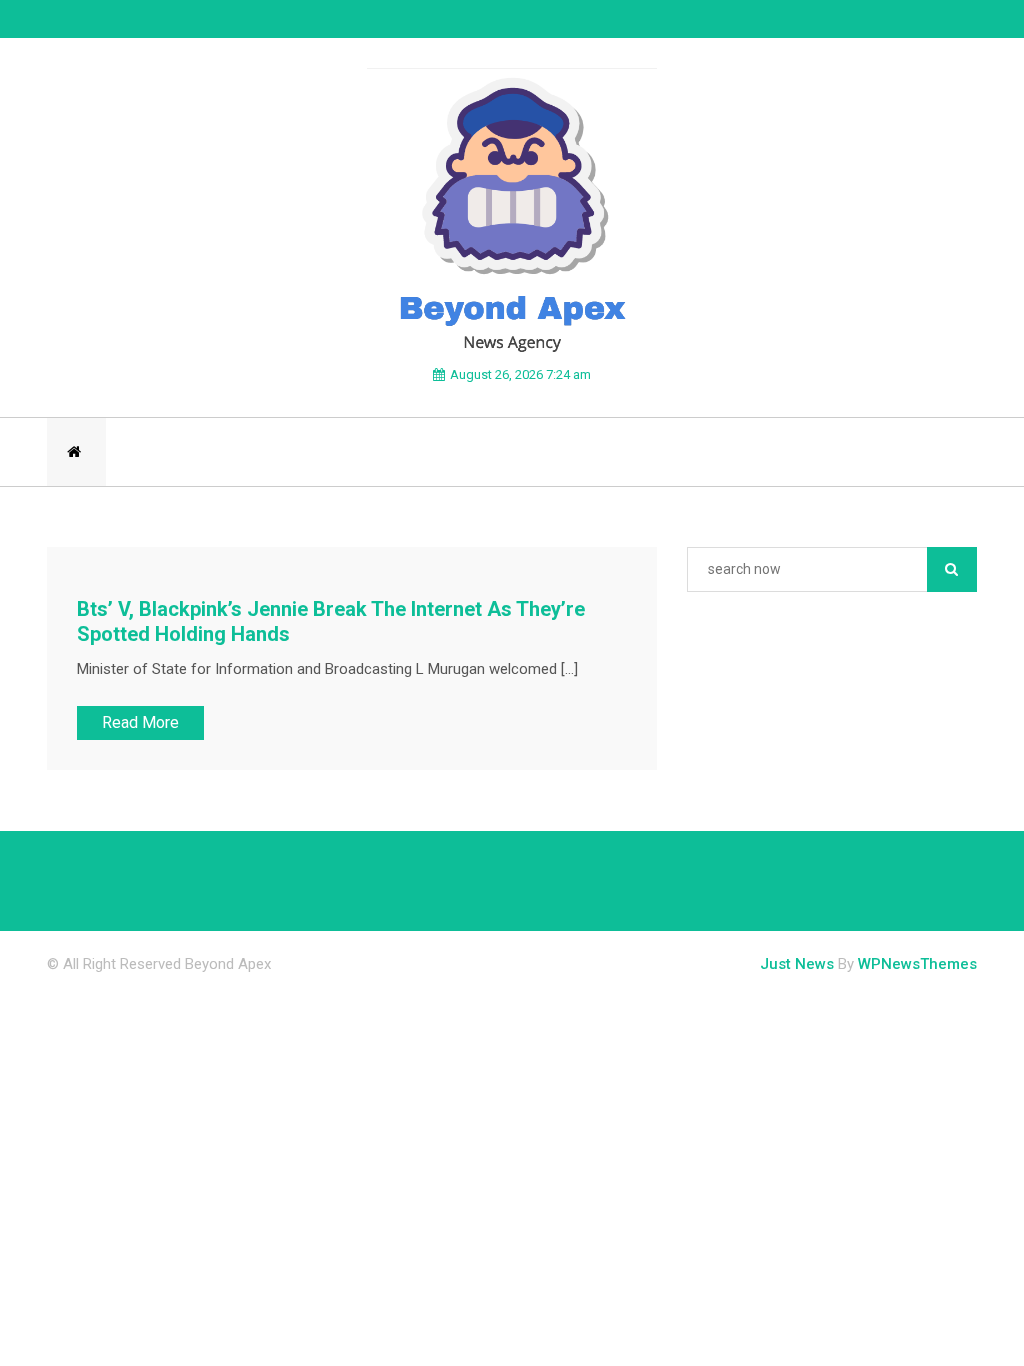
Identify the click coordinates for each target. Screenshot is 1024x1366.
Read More (140, 722)
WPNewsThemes (917, 964)
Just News (797, 964)
